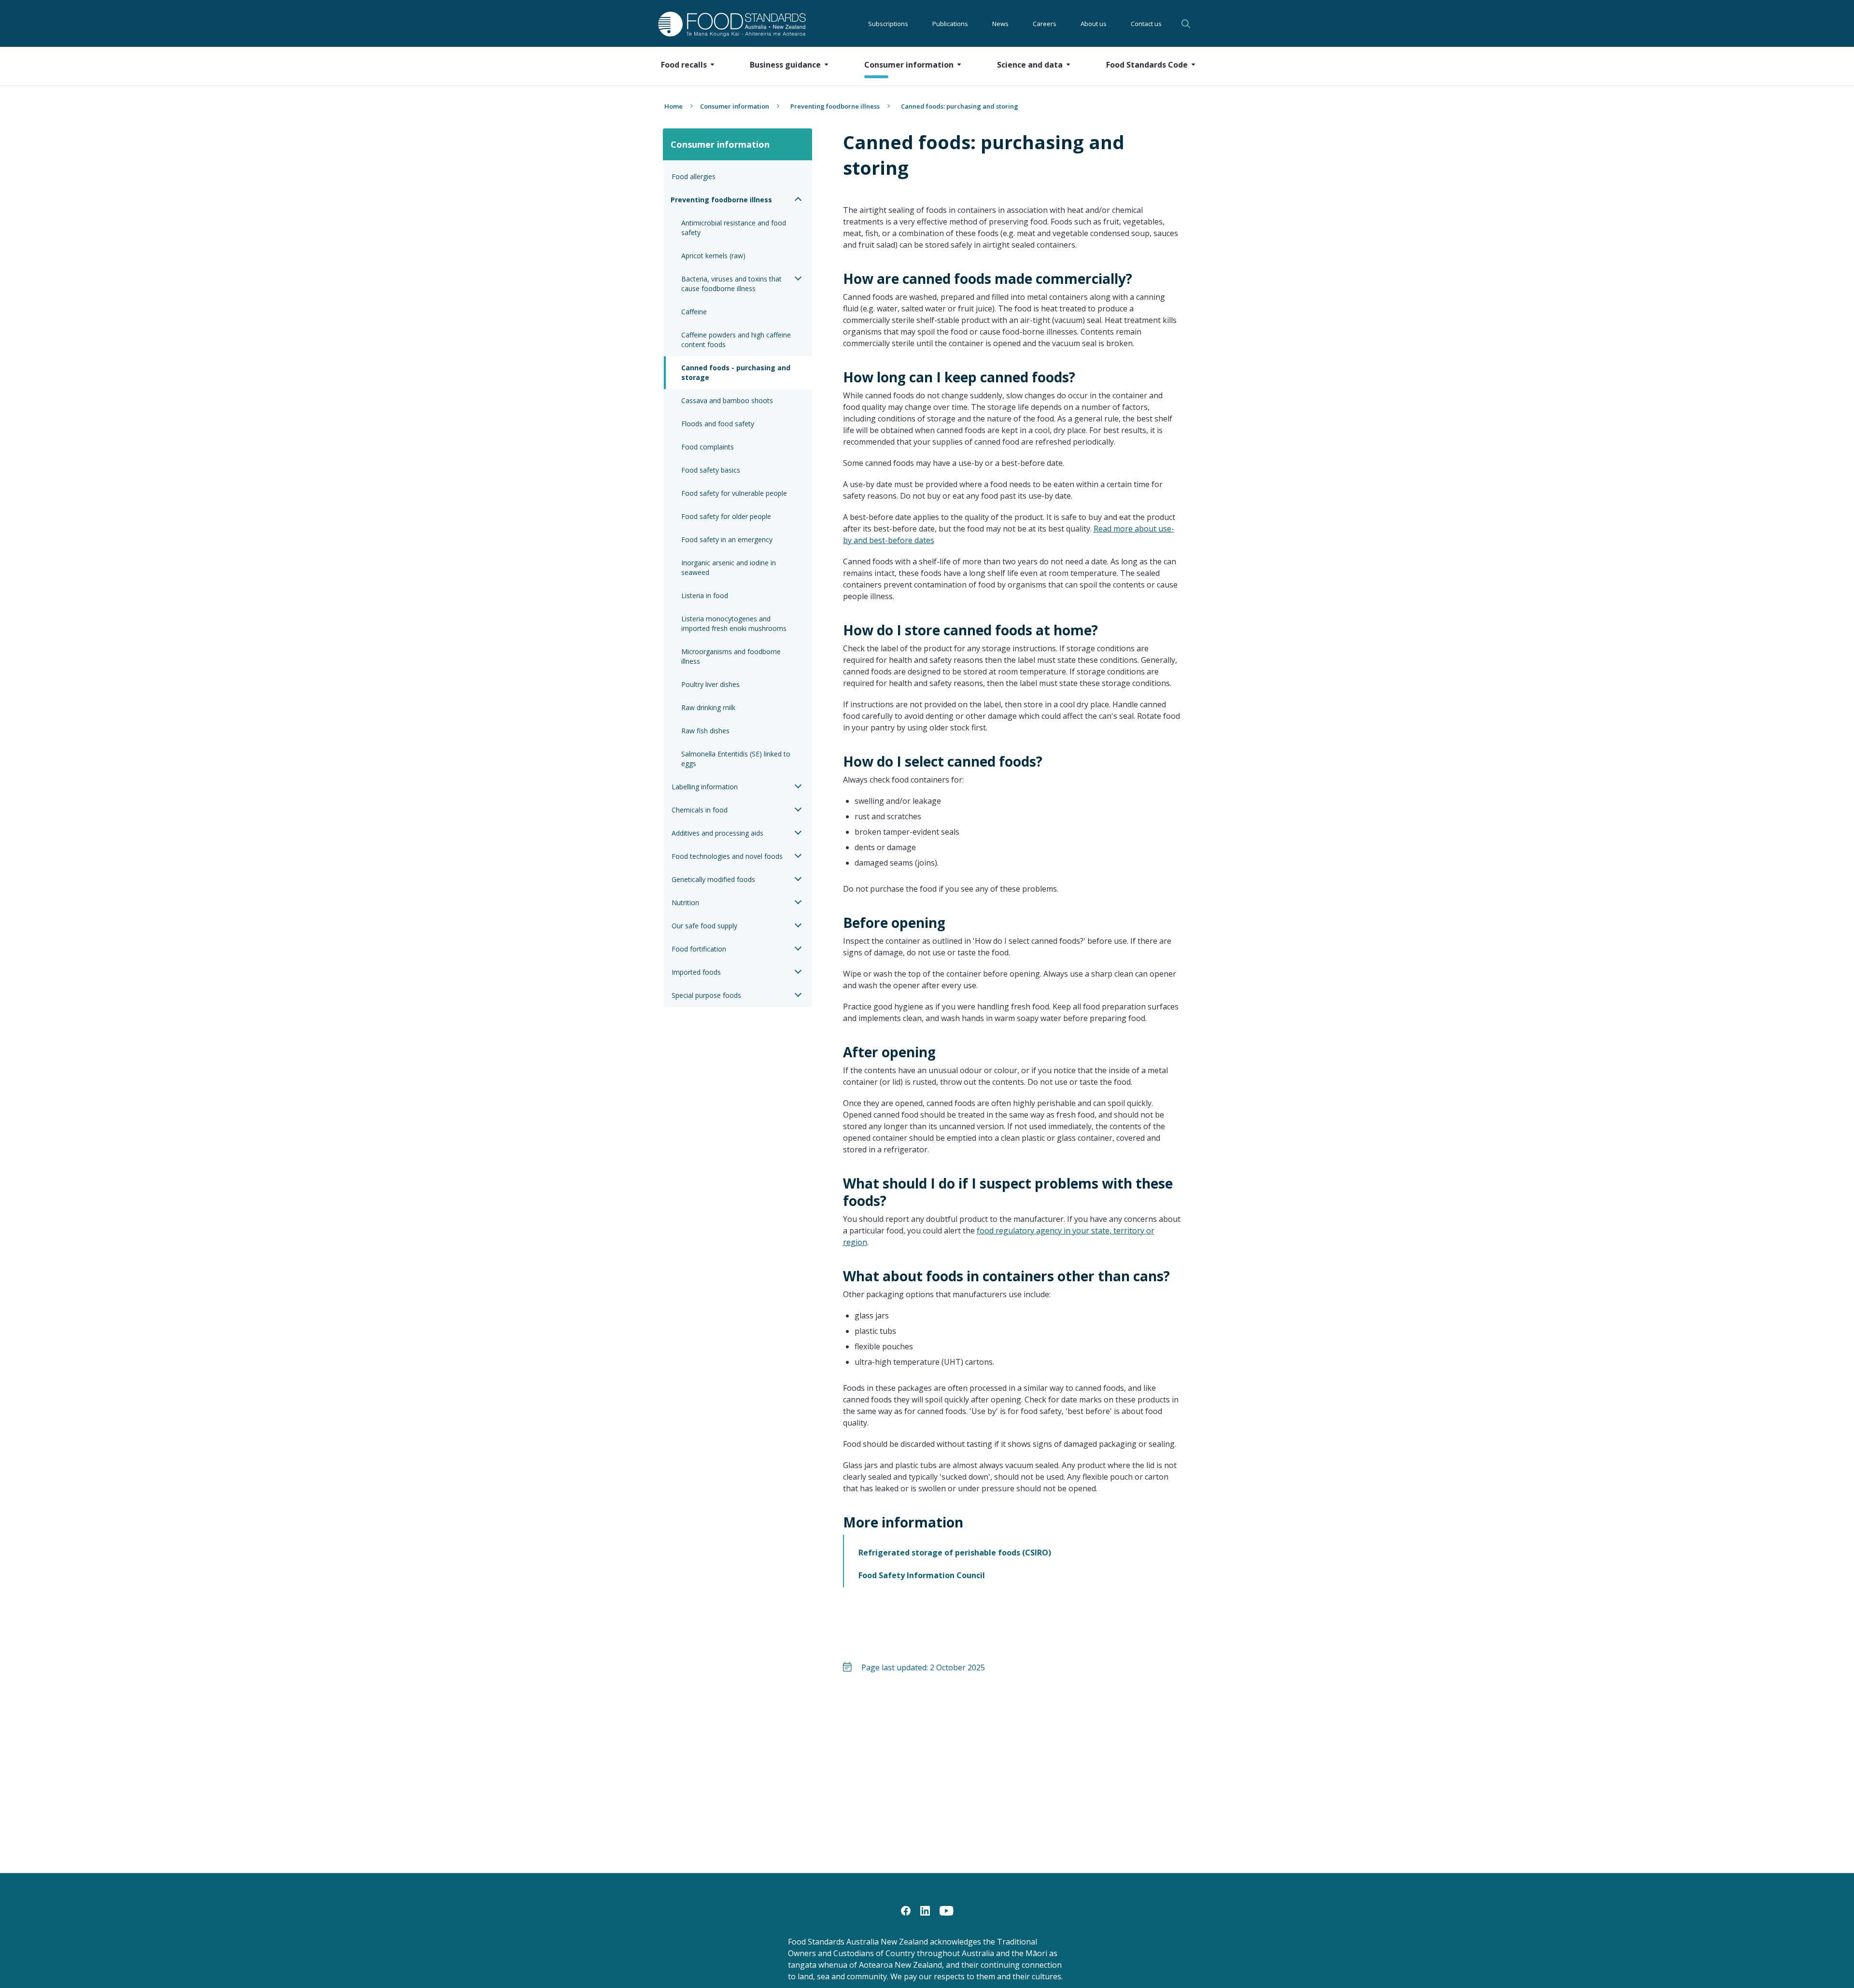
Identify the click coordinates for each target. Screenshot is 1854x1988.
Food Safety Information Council (922, 1575)
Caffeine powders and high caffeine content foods (737, 340)
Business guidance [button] (785, 65)
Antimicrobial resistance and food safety (735, 228)
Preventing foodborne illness (835, 106)
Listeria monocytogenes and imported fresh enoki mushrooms (735, 623)
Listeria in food (705, 595)
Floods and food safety (718, 424)
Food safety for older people (726, 516)
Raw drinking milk (708, 707)
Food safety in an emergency (727, 539)
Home (674, 106)
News (1000, 24)
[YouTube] (947, 1910)
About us (1094, 24)
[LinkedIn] (925, 1910)
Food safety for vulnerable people (734, 493)
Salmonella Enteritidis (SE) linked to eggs (737, 759)
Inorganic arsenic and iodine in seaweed (730, 567)
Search (1187, 24)
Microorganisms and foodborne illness (732, 656)
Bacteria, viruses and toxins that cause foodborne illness (732, 284)
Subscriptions (888, 24)
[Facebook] (906, 1910)
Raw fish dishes (705, 731)
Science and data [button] (1030, 65)
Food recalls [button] (684, 65)
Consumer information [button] (909, 65)
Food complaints (708, 447)
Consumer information (735, 106)
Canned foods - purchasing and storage (737, 372)
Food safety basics (711, 470)
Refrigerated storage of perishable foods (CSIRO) (955, 1553)
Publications (950, 24)
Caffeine (694, 312)
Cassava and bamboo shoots (727, 400)
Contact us (1146, 24)
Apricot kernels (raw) (713, 256)
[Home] (721, 24)
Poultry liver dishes (710, 684)
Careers (1045, 24)
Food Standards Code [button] (1147, 65)
